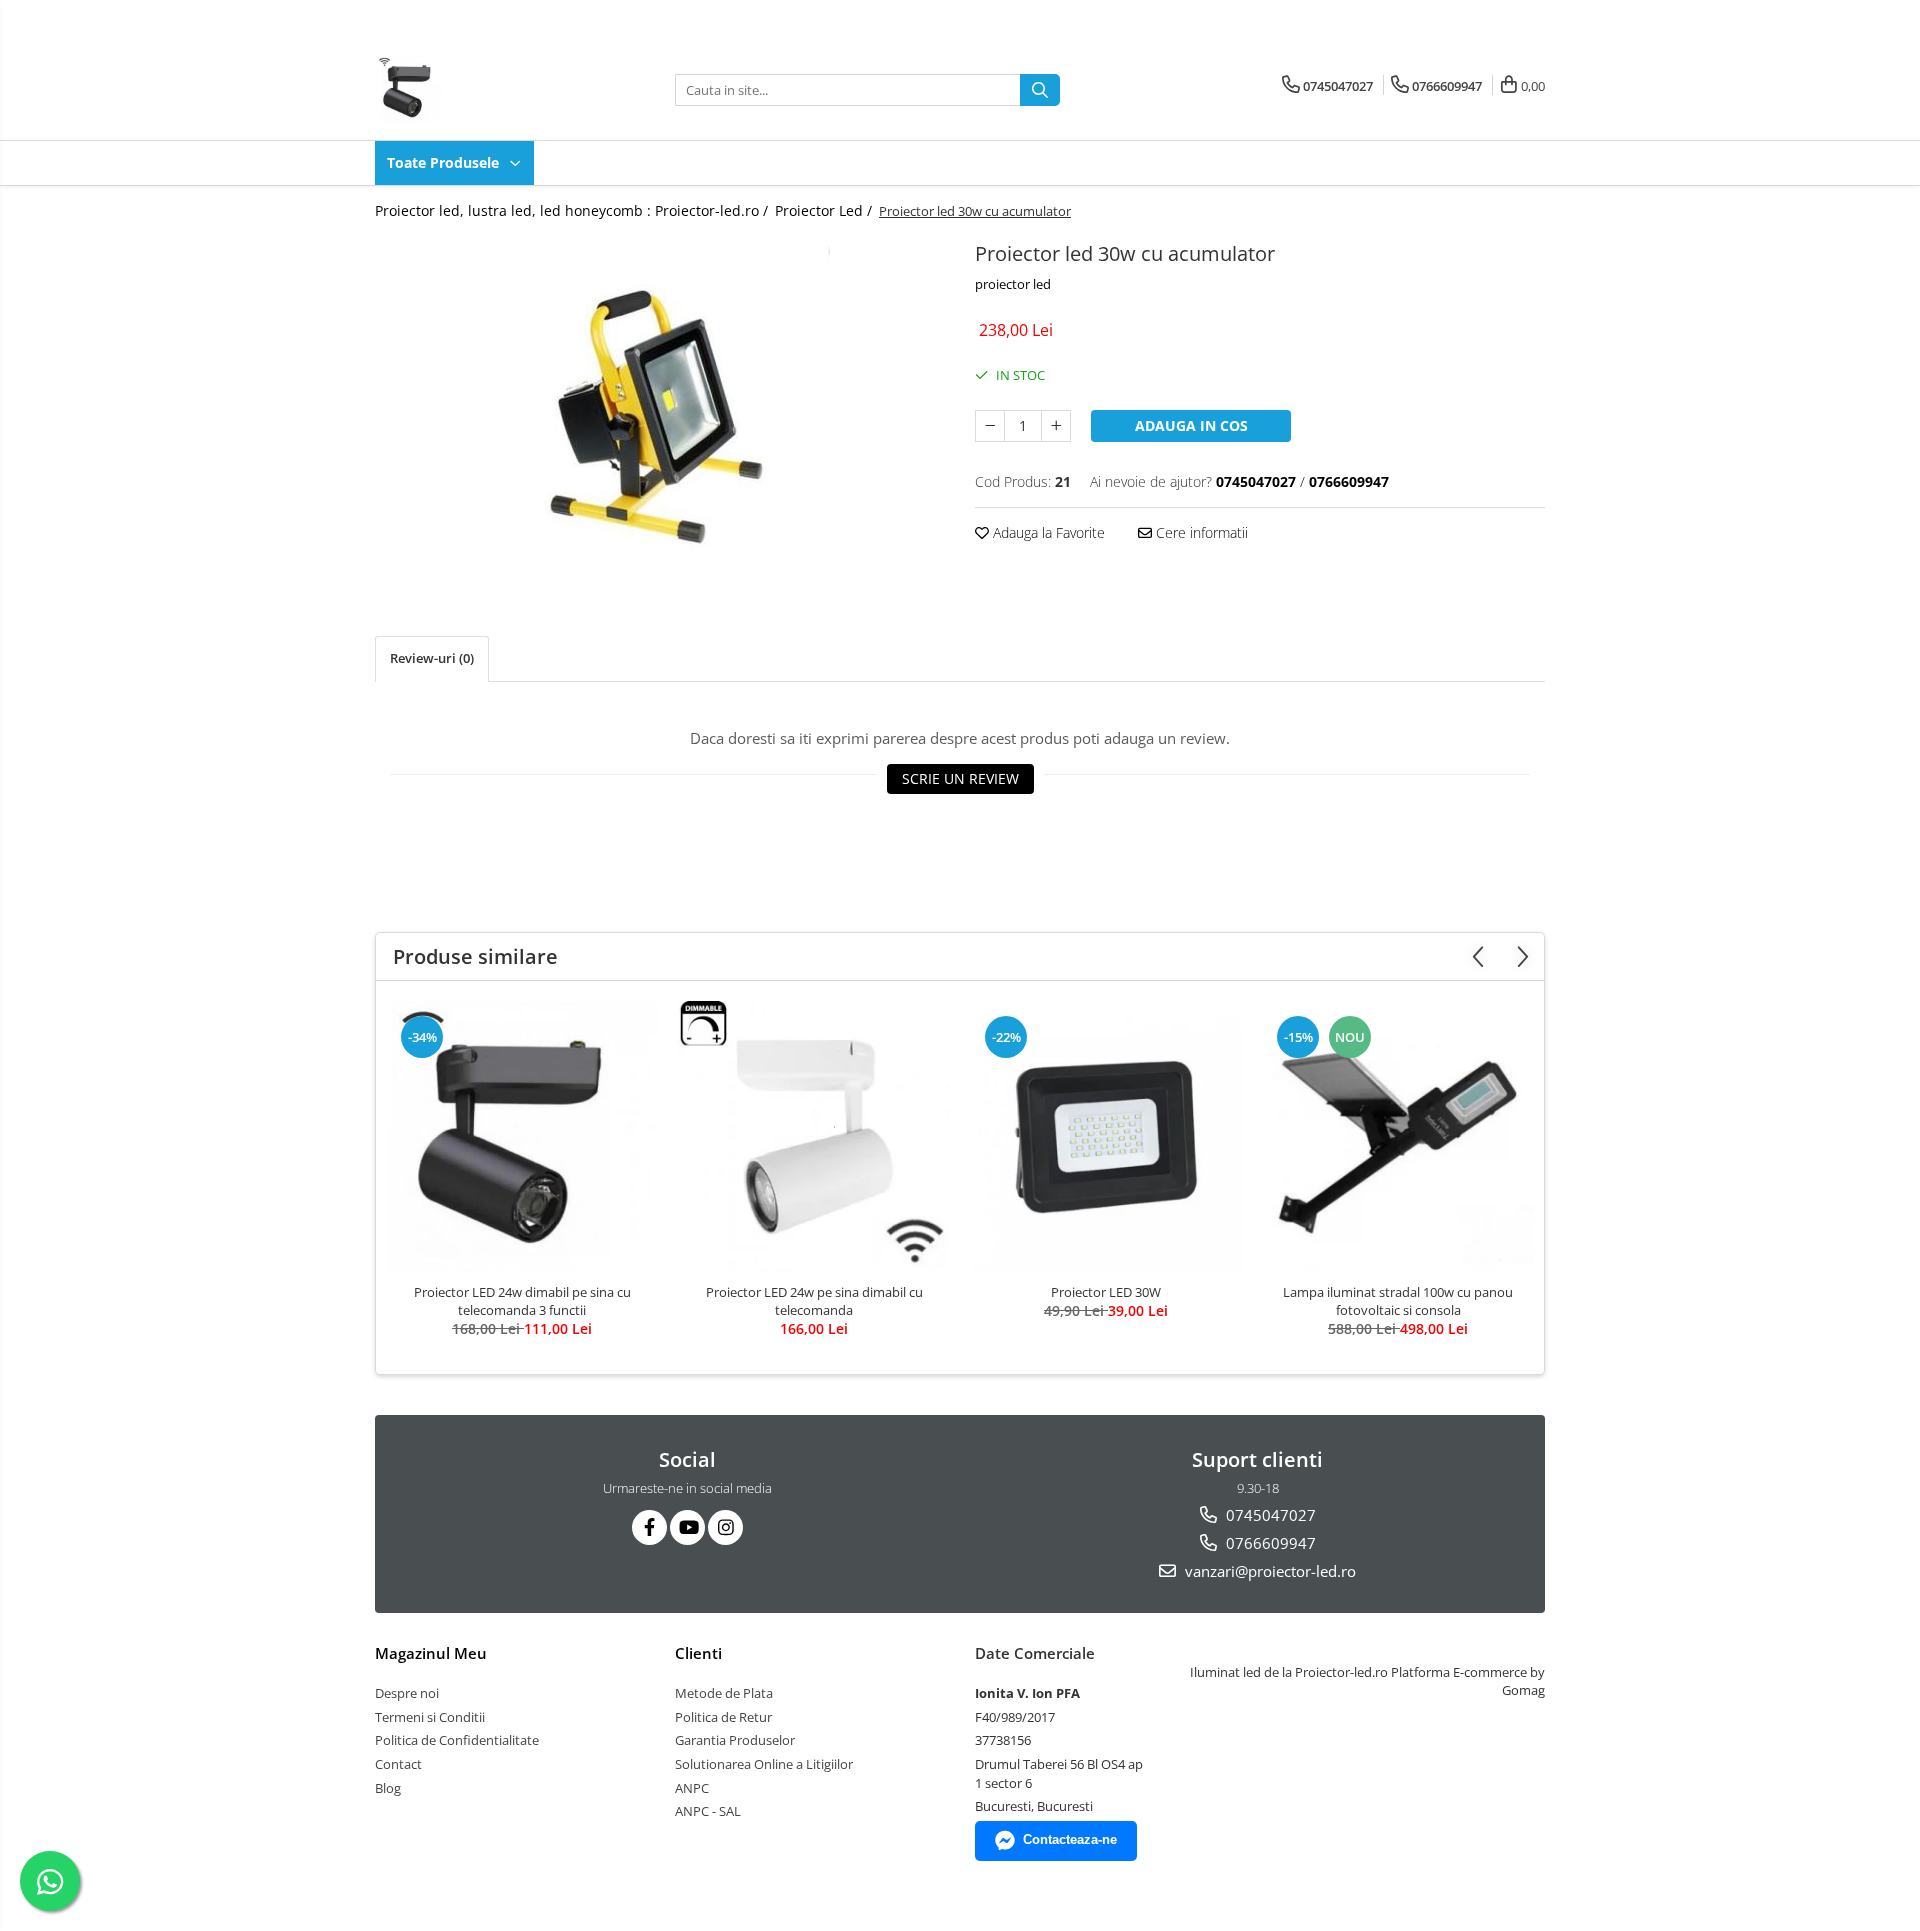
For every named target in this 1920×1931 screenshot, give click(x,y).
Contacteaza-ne (1070, 1839)
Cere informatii (1200, 532)
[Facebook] (649, 1527)
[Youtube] (687, 1527)
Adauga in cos (1191, 425)
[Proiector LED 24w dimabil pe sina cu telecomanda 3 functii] (522, 1137)
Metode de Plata (724, 1693)
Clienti (698, 1653)
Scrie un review (960, 778)
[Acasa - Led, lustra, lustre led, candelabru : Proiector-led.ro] (475, 90)
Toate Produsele (445, 162)
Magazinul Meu (431, 1653)
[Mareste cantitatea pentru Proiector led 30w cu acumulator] (1056, 426)
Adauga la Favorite (1047, 532)
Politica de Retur (723, 1717)
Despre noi (407, 1693)
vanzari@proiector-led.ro (1268, 1571)
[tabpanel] (660, 406)
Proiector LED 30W (1106, 1292)
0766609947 (1269, 1543)
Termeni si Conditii (430, 1717)
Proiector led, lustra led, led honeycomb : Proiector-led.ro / (573, 210)
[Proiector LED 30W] (1106, 1137)
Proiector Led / (825, 210)
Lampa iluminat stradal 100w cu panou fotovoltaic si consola (1398, 1301)
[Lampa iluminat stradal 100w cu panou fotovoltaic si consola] (1398, 1137)
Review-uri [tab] (432, 658)
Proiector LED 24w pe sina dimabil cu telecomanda (814, 1301)
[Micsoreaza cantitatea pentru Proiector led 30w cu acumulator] (990, 426)
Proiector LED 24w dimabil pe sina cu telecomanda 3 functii (522, 1301)
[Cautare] (1040, 90)
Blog (388, 1788)
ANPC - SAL (708, 1811)
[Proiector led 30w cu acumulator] (660, 406)
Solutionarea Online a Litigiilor (764, 1764)
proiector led (1013, 284)
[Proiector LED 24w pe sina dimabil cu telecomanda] (814, 1137)
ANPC (692, 1788)
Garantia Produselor (735, 1740)
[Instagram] (725, 1527)
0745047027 (1269, 1515)
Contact (398, 1764)
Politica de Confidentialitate (457, 1740)
